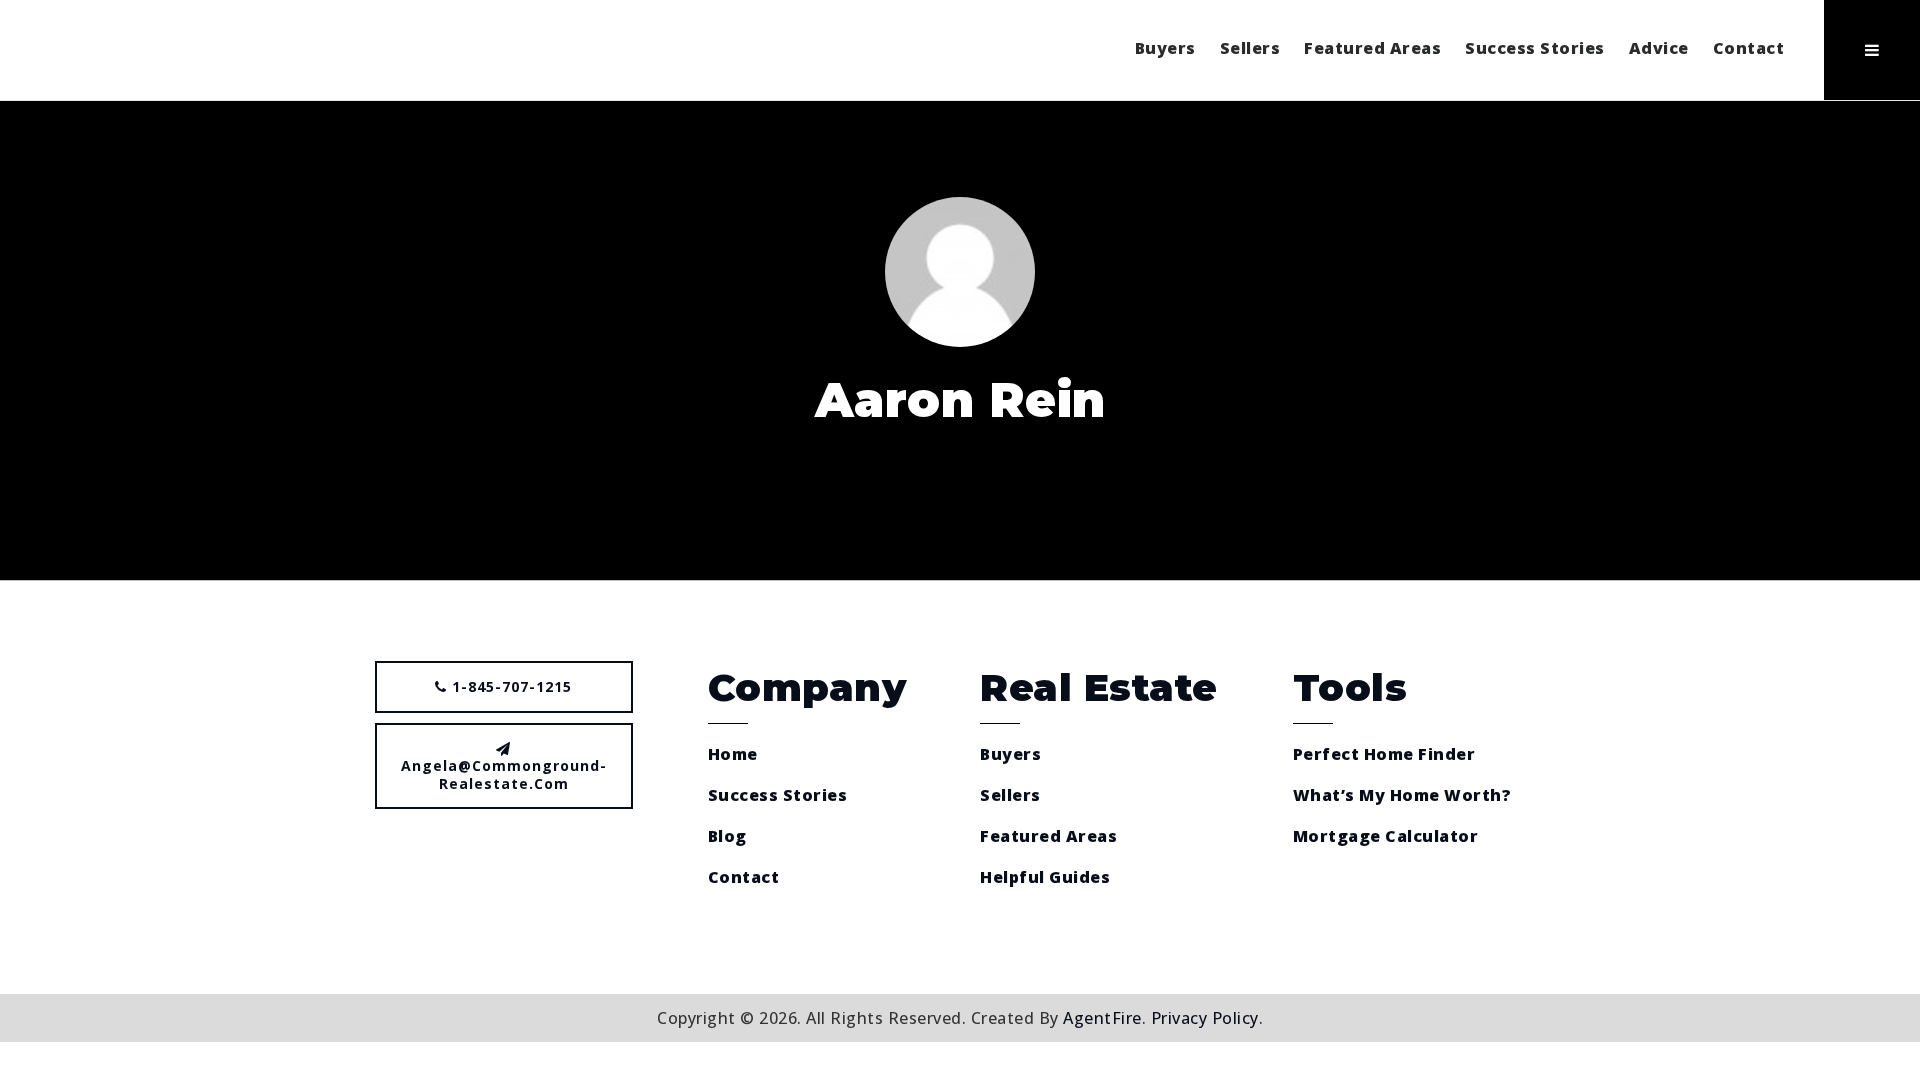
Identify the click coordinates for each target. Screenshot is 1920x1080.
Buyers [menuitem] (1165, 48)
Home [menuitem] (733, 754)
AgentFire (1102, 1018)
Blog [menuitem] (727, 836)
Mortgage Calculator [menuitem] (1386, 836)
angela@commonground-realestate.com (504, 774)
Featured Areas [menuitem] (1372, 48)
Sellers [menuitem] (1250, 48)
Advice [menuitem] (1659, 48)
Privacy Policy (1205, 1018)
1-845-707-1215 (509, 686)
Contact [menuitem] (1749, 48)
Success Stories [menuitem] (1535, 48)
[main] (960, 340)
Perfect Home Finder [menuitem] (1384, 754)
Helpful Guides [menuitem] (1045, 877)
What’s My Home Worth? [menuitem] (1402, 795)
